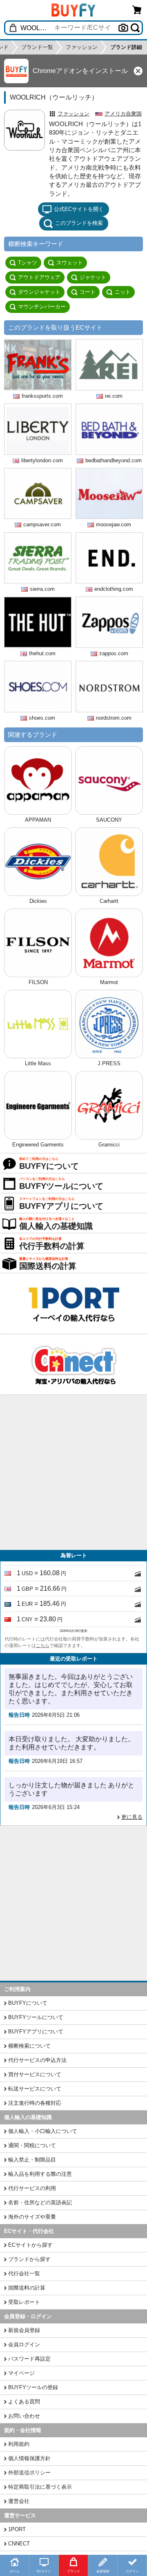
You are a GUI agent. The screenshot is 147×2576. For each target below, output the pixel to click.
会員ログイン (24, 2344)
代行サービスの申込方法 (37, 2060)
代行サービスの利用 (32, 2188)
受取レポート (24, 2302)
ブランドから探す (29, 2259)
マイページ (21, 2373)
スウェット (70, 263)
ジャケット (93, 277)
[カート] (137, 10)
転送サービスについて (35, 2089)
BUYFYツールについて (36, 2017)
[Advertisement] (73, 1472)
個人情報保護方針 (29, 2458)
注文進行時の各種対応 (35, 2103)
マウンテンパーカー (42, 307)
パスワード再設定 (29, 2359)
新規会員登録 (24, 2330)
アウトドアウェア (39, 277)
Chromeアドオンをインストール (80, 71)
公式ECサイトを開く (79, 209)
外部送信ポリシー (29, 2473)
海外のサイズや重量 (32, 2217)
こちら (43, 1645)
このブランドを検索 (79, 223)
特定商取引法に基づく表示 (40, 2487)
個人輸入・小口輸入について (43, 2131)
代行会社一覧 (24, 2273)
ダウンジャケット (39, 292)
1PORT (17, 2529)
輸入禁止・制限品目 (32, 2160)
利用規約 (19, 2444)
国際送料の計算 (27, 2288)
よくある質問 (24, 2402)
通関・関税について (32, 2145)
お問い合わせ (24, 2416)
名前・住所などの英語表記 (40, 2202)
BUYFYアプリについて (36, 2032)
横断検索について (29, 2046)
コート (88, 292)
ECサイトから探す (30, 2245)
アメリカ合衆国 (123, 114)
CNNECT (19, 2544)
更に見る (132, 1817)
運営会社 (19, 2501)
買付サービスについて (35, 2074)
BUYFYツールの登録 (33, 2387)
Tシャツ (28, 263)
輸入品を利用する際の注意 (40, 2174)
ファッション (73, 114)
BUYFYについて (28, 2003)
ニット (123, 292)
